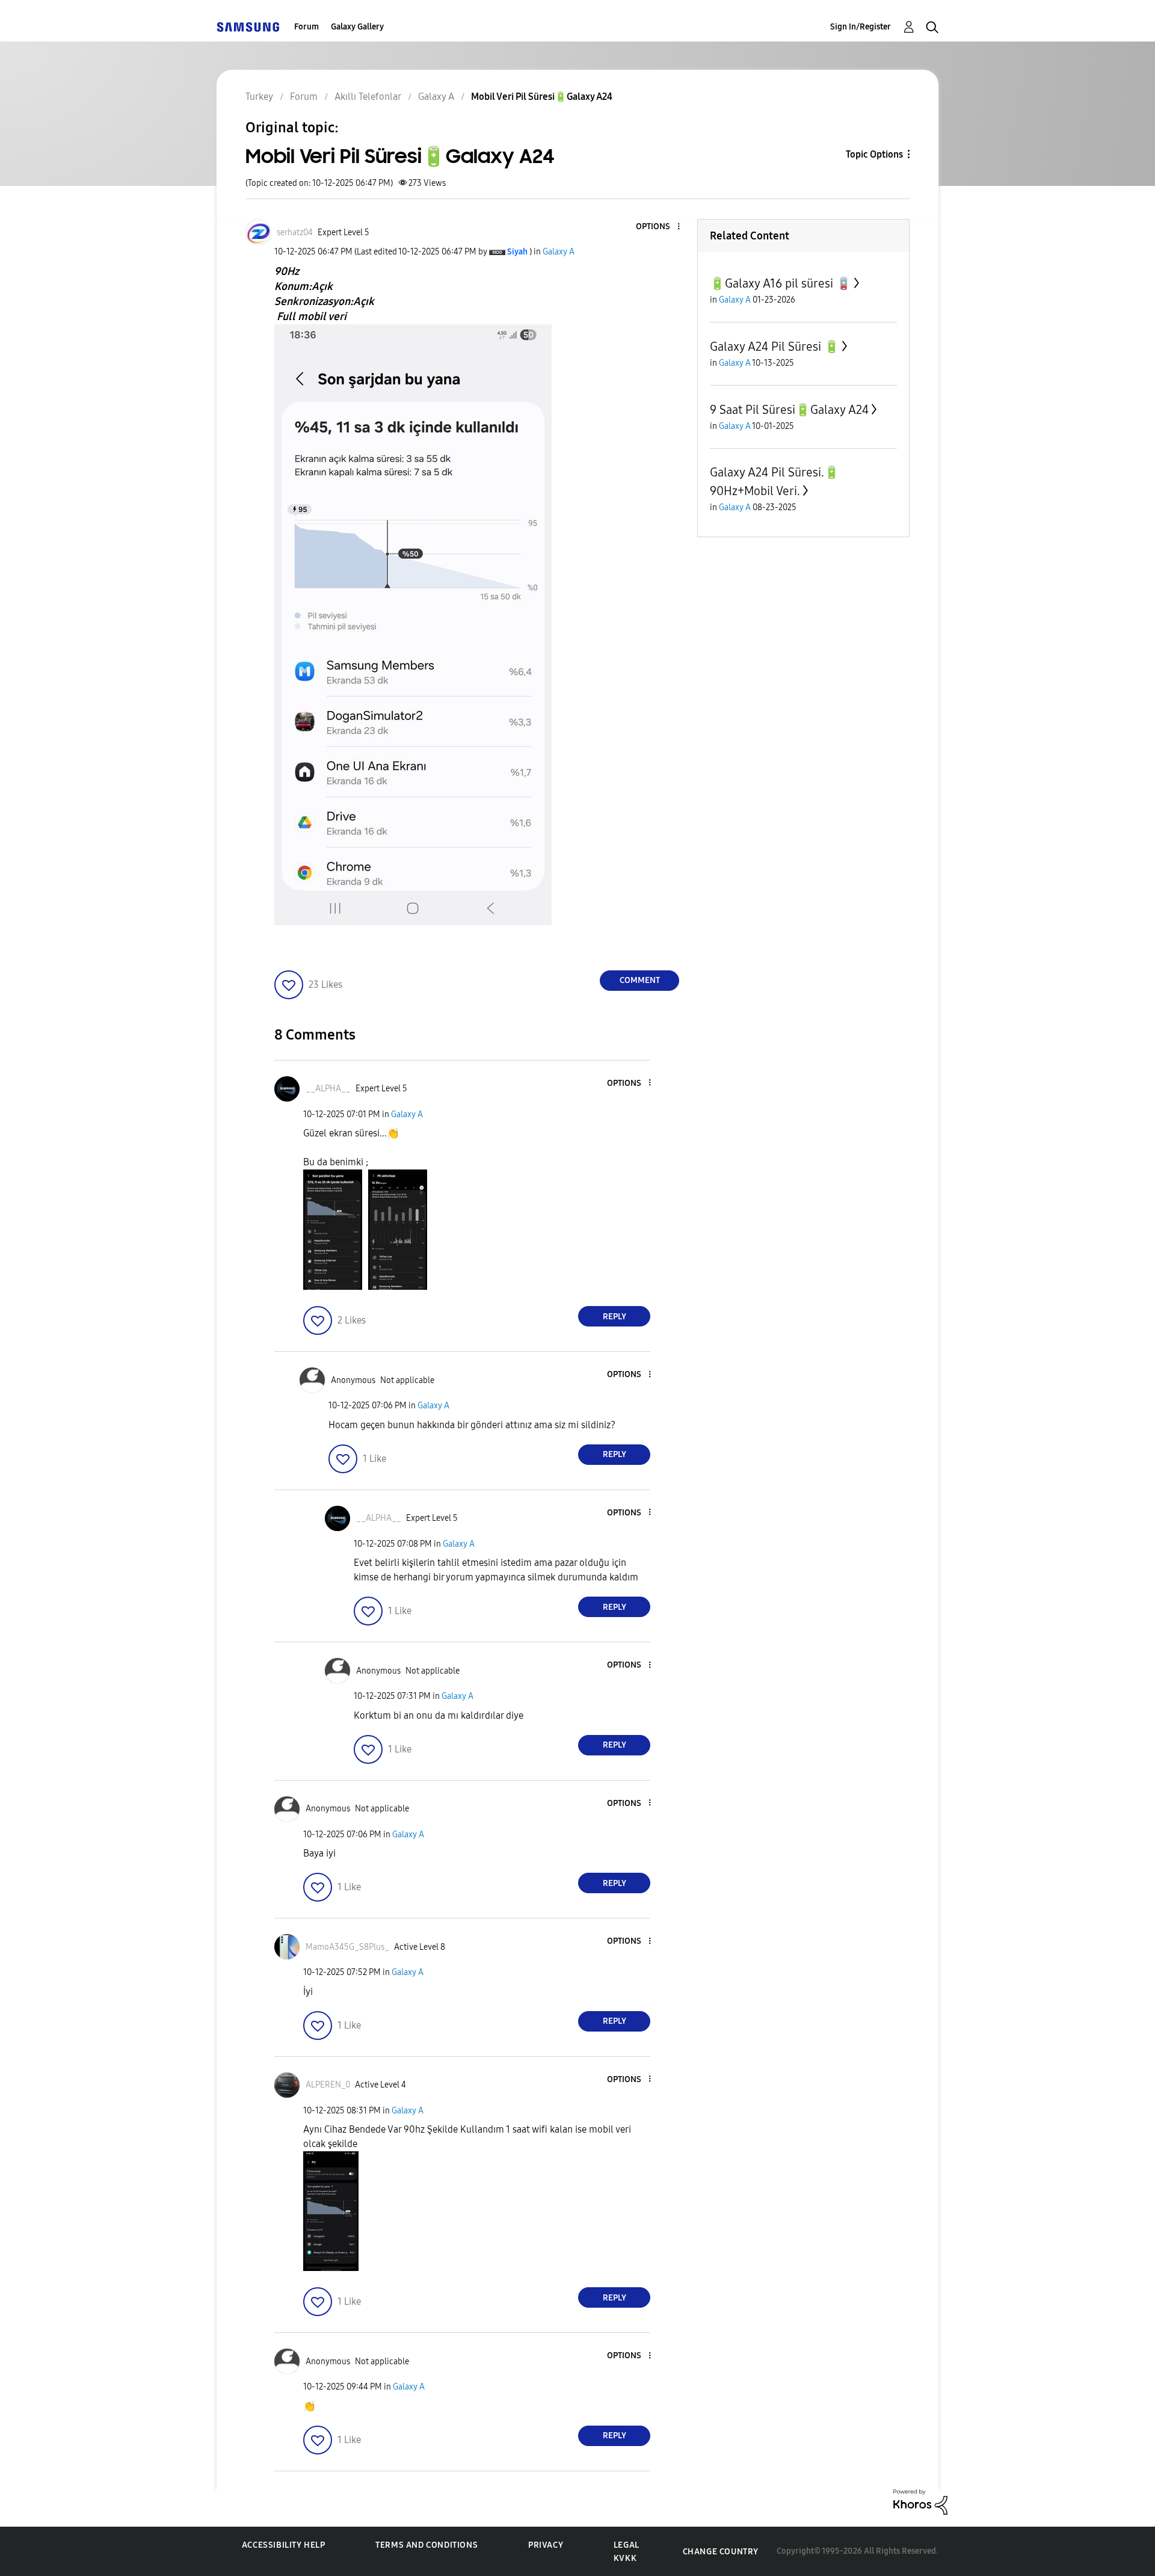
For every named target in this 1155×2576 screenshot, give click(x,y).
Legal (627, 2545)
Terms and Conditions (427, 2545)
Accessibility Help (284, 2545)
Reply (614, 1317)
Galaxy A (559, 252)
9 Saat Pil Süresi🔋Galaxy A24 (789, 410)
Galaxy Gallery (357, 27)
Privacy (546, 2545)
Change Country (721, 2552)
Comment (640, 980)
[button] (659, 227)
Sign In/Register (861, 27)
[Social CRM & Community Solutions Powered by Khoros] (920, 2501)
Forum (306, 27)
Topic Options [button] (874, 154)
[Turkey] (248, 27)
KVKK (625, 2558)
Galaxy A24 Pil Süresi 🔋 (775, 347)
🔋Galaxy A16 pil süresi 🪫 (781, 283)
